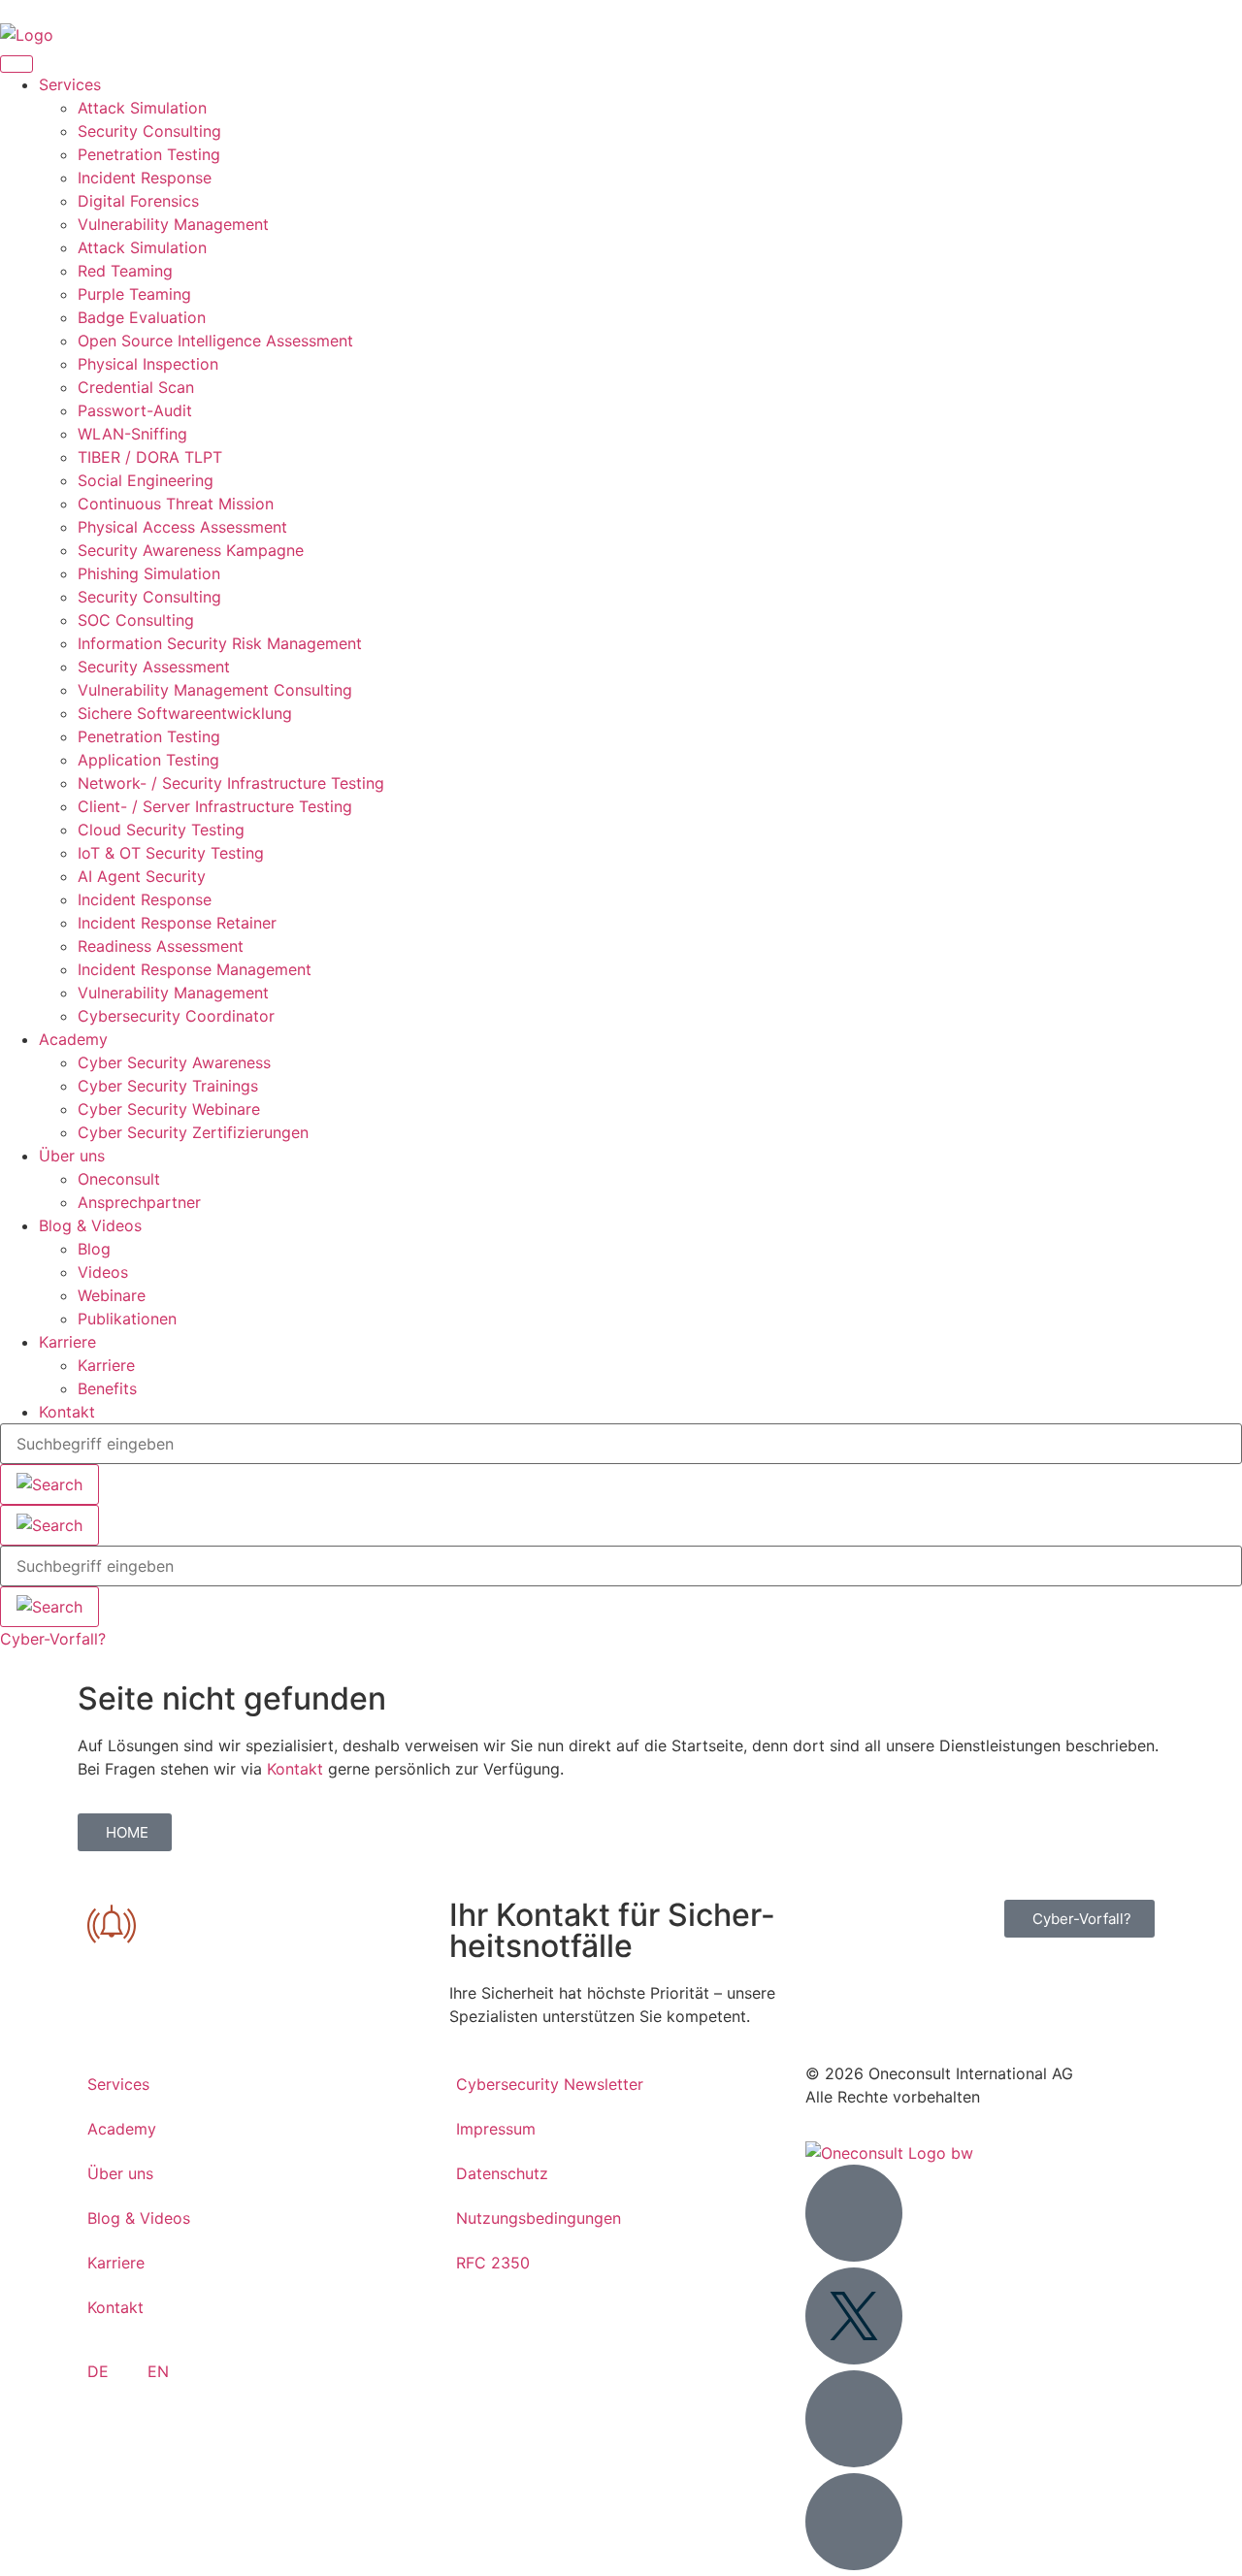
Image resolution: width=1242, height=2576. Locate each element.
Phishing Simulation (149, 573)
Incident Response (145, 178)
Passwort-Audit (135, 410)
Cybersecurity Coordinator (176, 1016)
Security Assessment (154, 667)
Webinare (112, 1295)
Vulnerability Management (173, 224)
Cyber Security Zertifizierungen (193, 1132)
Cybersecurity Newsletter (550, 2084)
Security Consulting (149, 131)
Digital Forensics (138, 201)
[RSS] (854, 2522)
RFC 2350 (493, 2263)
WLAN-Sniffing (132, 434)
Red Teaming (125, 271)
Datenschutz (502, 2173)
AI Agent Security (142, 876)
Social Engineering (146, 480)
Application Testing (148, 760)
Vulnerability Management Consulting (215, 690)
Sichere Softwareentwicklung (185, 713)
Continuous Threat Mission (176, 504)
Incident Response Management (195, 969)
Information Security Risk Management (220, 643)
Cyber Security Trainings (168, 1086)
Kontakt (67, 1412)
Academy (73, 1039)
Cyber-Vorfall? (53, 1639)
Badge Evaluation (142, 317)
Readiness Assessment (161, 946)
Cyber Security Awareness (174, 1062)
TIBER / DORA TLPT (150, 457)
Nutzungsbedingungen (539, 2218)
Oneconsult (119, 1179)
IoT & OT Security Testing (171, 853)
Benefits (107, 1388)
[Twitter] (854, 2316)
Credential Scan (136, 387)
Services (70, 84)
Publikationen (127, 1319)
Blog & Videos (90, 1225)
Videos (103, 1272)
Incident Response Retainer (177, 923)
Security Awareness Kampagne (191, 550)
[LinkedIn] (854, 2213)
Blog (94, 1249)
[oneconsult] (889, 2153)
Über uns (72, 1156)
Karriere (67, 1342)
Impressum (496, 2129)
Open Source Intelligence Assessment (215, 341)
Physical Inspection (148, 364)
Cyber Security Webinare (169, 1109)
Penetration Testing (149, 154)
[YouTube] (854, 2419)
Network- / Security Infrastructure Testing (231, 783)
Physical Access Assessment (182, 527)
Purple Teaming (134, 294)
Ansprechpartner (139, 1202)
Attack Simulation (142, 108)
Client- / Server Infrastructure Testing (215, 806)
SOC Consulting (136, 620)
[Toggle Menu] (16, 64)
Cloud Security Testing (161, 830)
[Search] (49, 1525)
